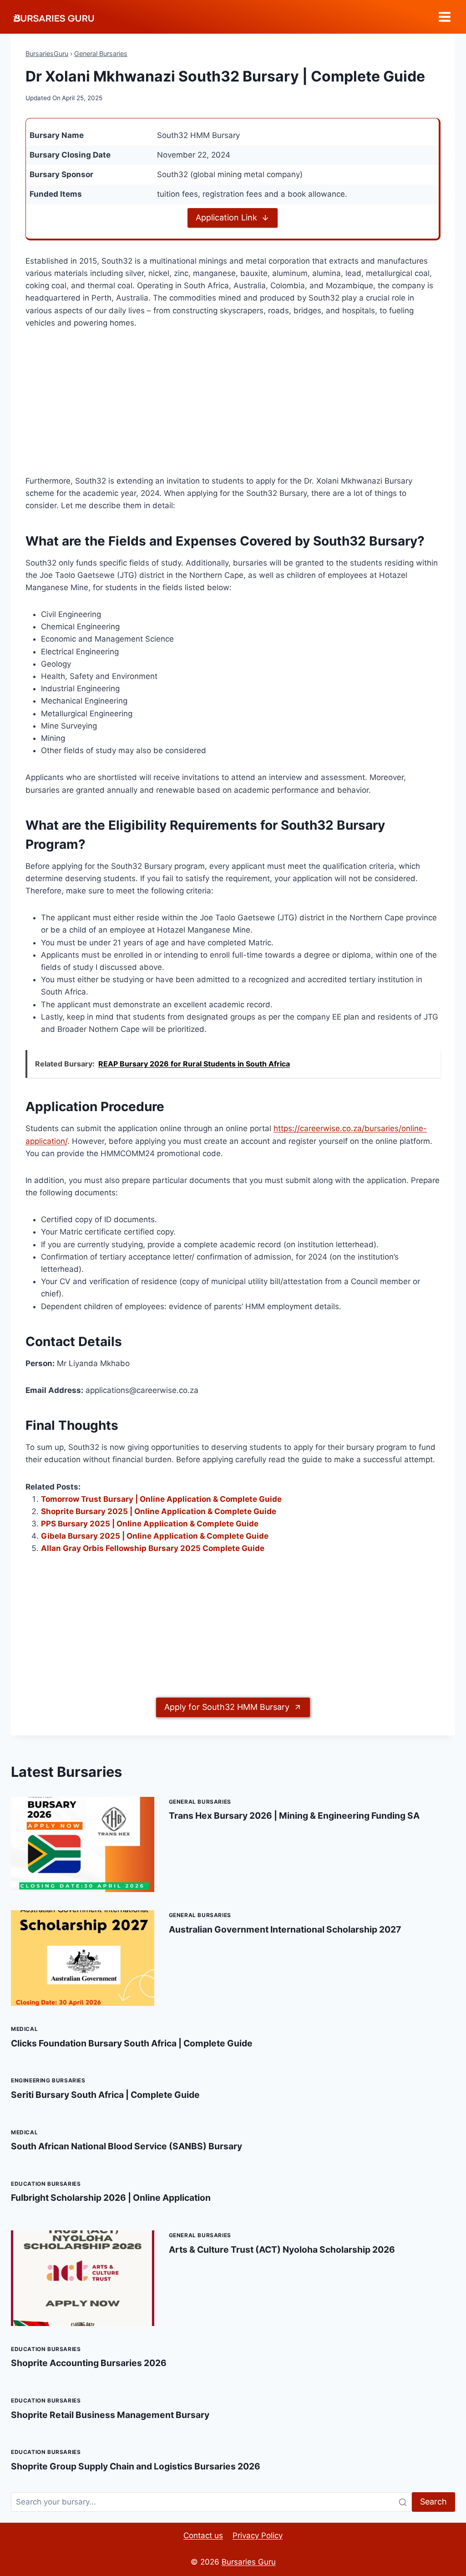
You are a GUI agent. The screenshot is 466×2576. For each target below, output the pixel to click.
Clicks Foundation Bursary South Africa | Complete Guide (132, 2043)
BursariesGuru (47, 54)
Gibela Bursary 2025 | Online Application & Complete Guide (155, 1536)
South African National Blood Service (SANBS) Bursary (127, 2146)
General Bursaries (101, 54)
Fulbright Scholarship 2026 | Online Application (111, 2198)
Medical (24, 2029)
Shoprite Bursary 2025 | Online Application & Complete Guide (159, 1511)
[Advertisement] (233, 408)
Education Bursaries (46, 2184)
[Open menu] (444, 17)
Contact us (203, 2535)
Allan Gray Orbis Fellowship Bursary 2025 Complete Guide (153, 1548)
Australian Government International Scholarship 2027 (285, 1929)
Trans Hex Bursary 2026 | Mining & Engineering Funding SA (294, 1816)
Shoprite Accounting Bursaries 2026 (89, 2363)
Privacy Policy (258, 2535)
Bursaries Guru (249, 2562)
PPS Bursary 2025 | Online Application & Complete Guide (150, 1524)
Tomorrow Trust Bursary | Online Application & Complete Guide (161, 1499)
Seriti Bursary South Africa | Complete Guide (105, 2095)
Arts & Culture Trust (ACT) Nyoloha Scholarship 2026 (282, 2250)
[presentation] (83, 1845)
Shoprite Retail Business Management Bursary (110, 2415)
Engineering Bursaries (48, 2080)
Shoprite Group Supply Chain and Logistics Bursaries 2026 (136, 2466)
